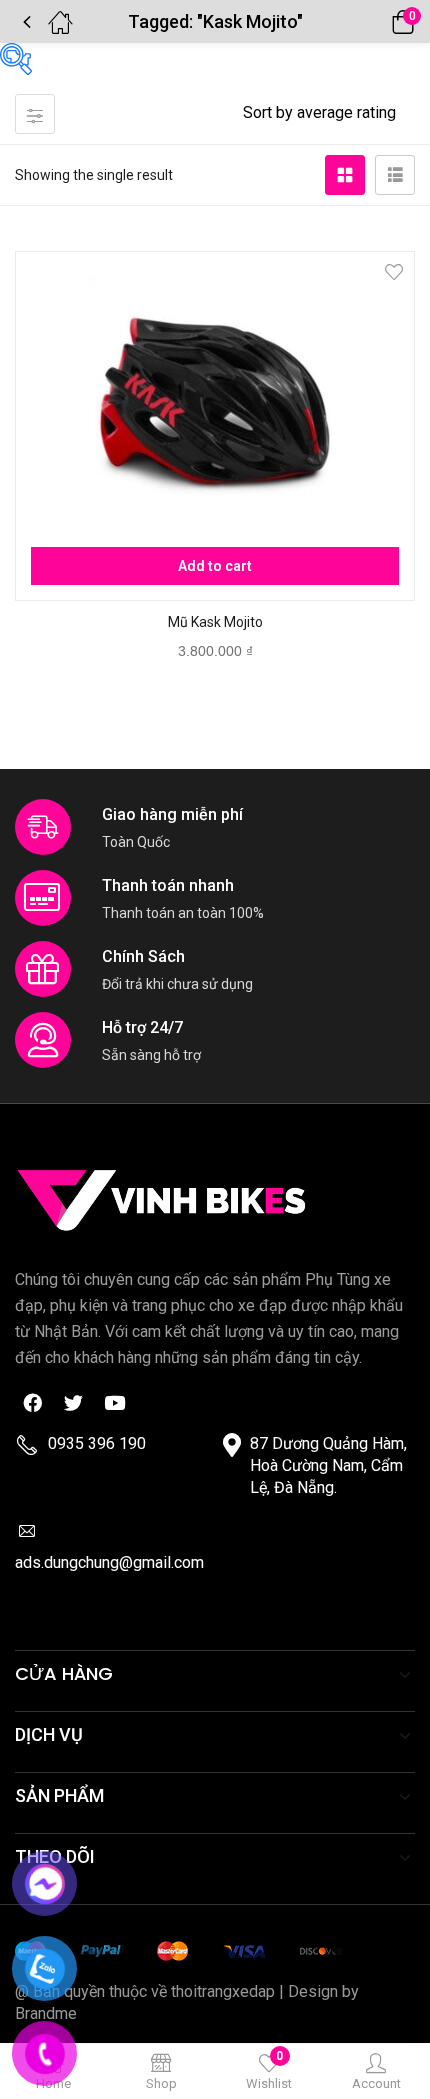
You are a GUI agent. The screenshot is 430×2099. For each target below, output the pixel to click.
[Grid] (345, 175)
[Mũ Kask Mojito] (215, 402)
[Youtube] (114, 1402)
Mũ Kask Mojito (215, 622)
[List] (395, 175)
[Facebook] (32, 1402)
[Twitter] (73, 1402)
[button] (375, 22)
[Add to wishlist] (394, 272)
